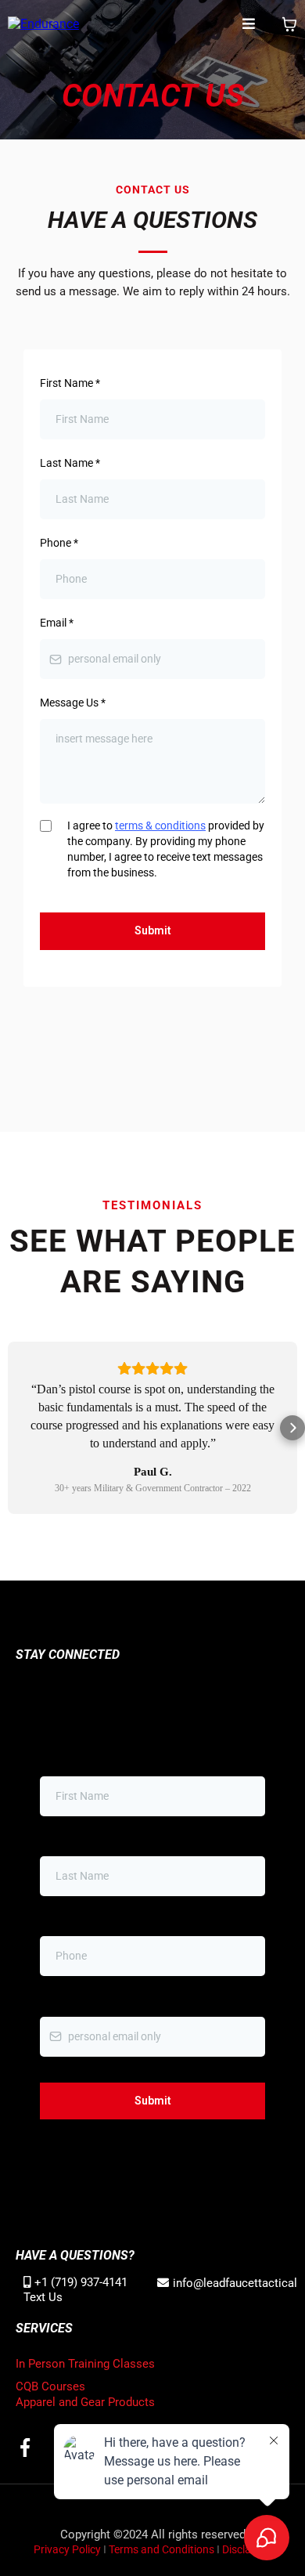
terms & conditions (160, 826)
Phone (59, 543)
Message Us (73, 703)
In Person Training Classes (85, 2364)
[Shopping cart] (289, 24)
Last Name (70, 463)
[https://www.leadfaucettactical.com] (43, 24)
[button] (249, 25)
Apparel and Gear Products (85, 2402)
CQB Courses (50, 2386)
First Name (70, 383)
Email (57, 623)
